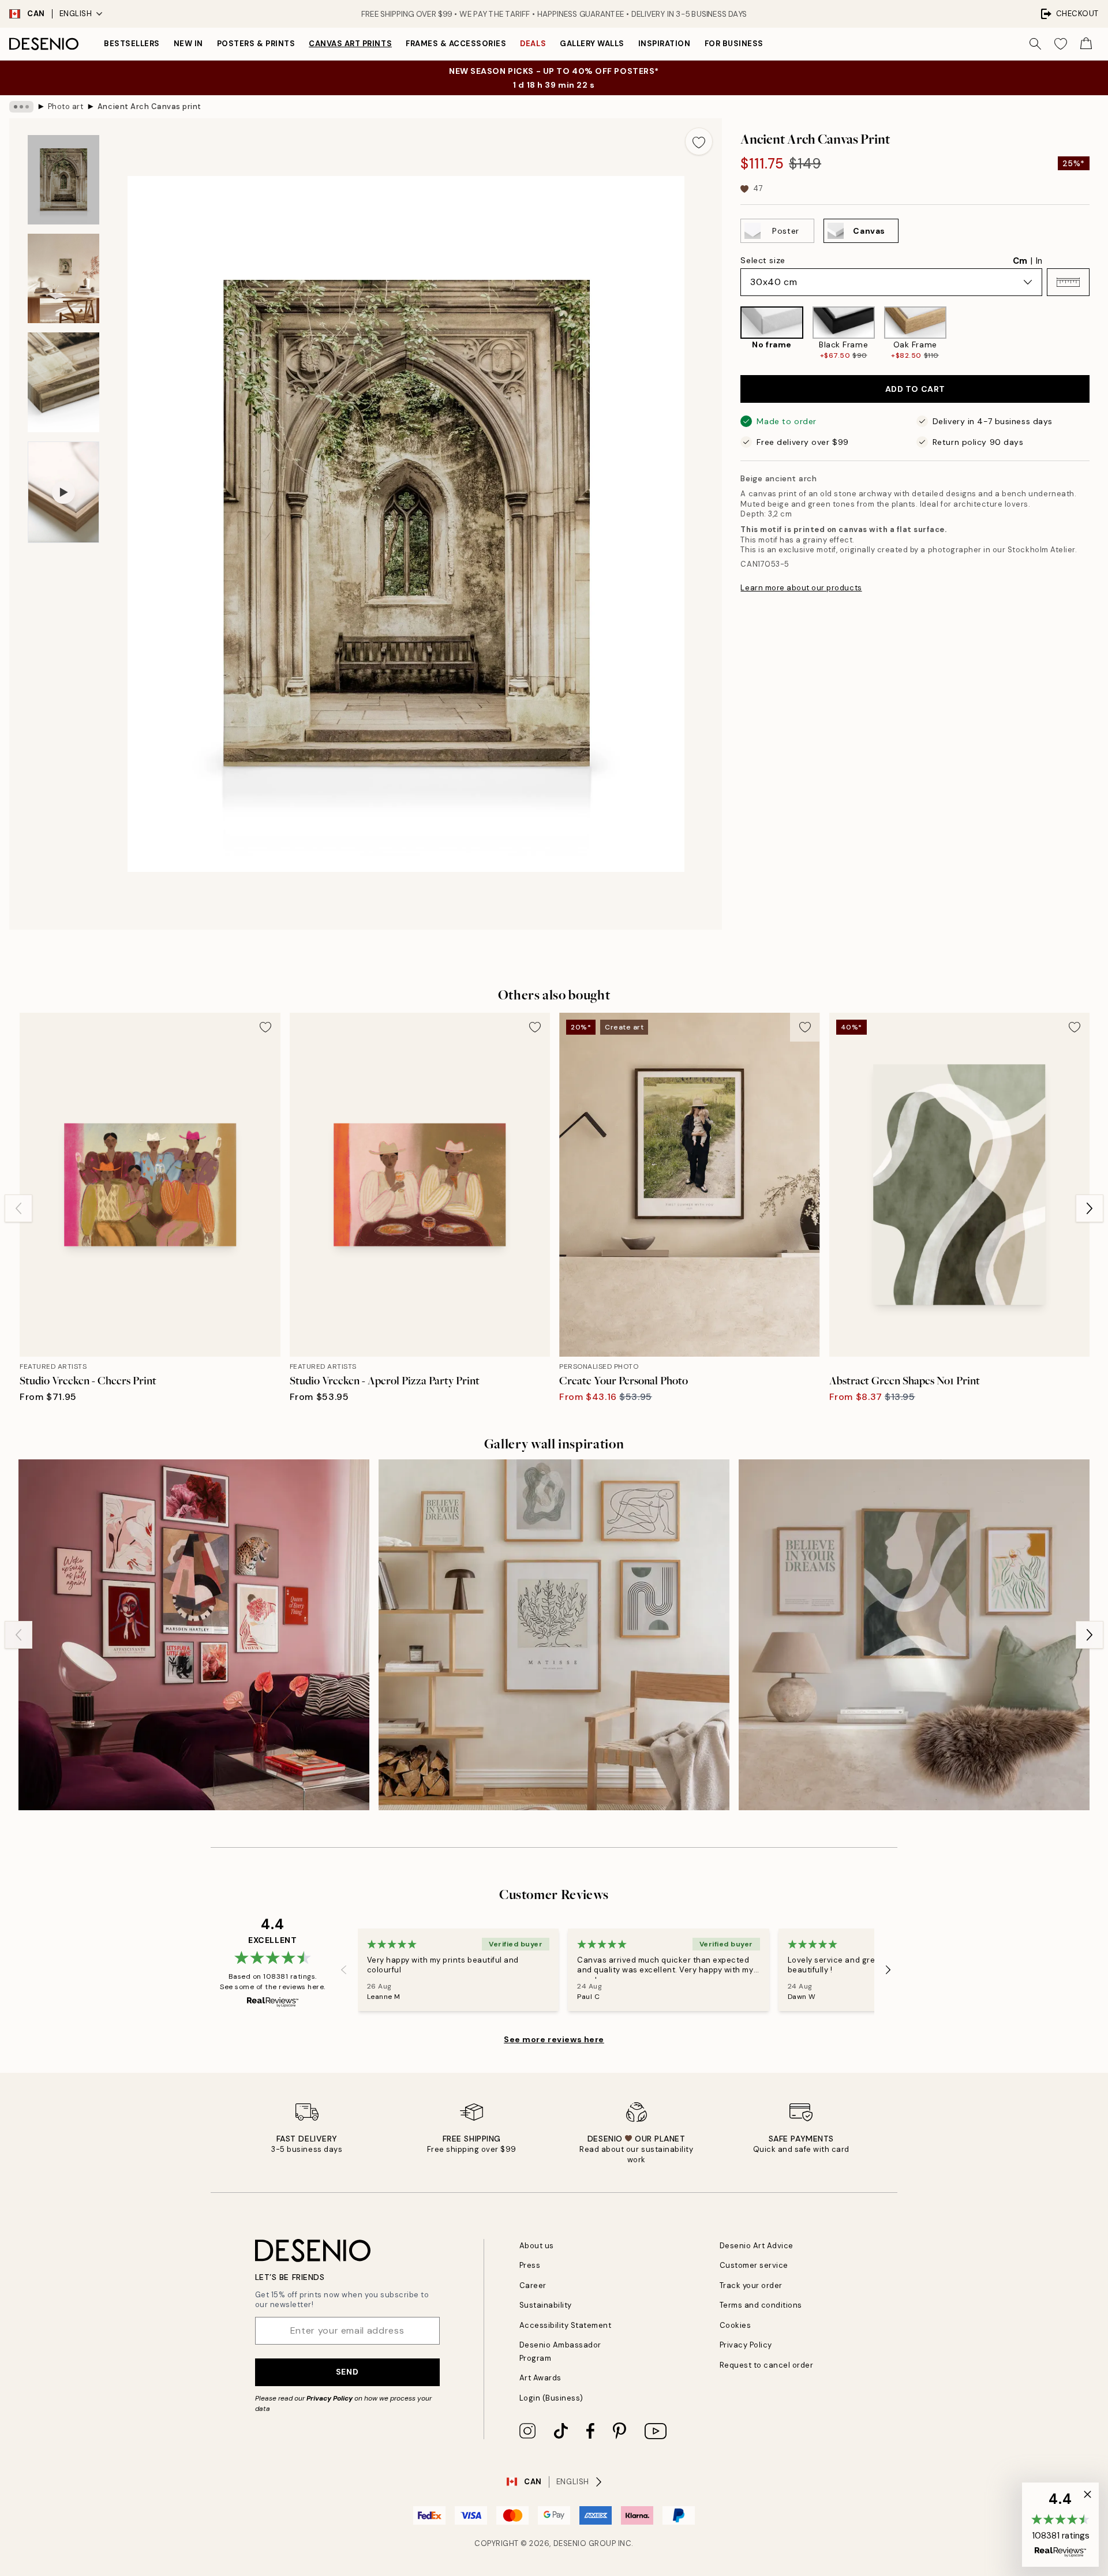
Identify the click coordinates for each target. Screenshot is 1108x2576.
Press (530, 2265)
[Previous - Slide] (731, 333)
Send (347, 2372)
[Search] (1035, 44)
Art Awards (540, 2378)
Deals (533, 44)
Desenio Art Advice (757, 2246)
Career (533, 2285)
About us (537, 2246)
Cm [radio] (1020, 261)
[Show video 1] (63, 492)
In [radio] (1039, 261)
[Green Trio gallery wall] (914, 1635)
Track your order (751, 2285)
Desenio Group (585, 2543)
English (76, 14)
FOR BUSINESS (734, 44)
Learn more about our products (801, 588)
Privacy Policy (330, 2398)
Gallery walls (592, 44)
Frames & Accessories (456, 44)
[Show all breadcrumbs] (21, 107)
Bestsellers (132, 44)
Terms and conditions (761, 2305)
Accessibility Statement (566, 2325)
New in (188, 44)
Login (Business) (551, 2398)
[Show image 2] (63, 278)
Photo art (66, 106)
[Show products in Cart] (1086, 44)
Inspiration (665, 44)
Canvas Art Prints (350, 44)
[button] (1068, 282)
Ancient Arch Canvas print (149, 106)
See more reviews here (554, 2039)
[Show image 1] (63, 180)
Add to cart (915, 389)
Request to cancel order (767, 2365)
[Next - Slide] (1099, 333)
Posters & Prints (256, 44)
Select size (763, 260)
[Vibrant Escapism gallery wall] (194, 1635)
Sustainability (546, 2305)
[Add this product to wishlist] (699, 141)
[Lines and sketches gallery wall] (554, 1635)
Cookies (735, 2325)
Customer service (754, 2265)
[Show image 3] (63, 382)
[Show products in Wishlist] (1061, 44)
